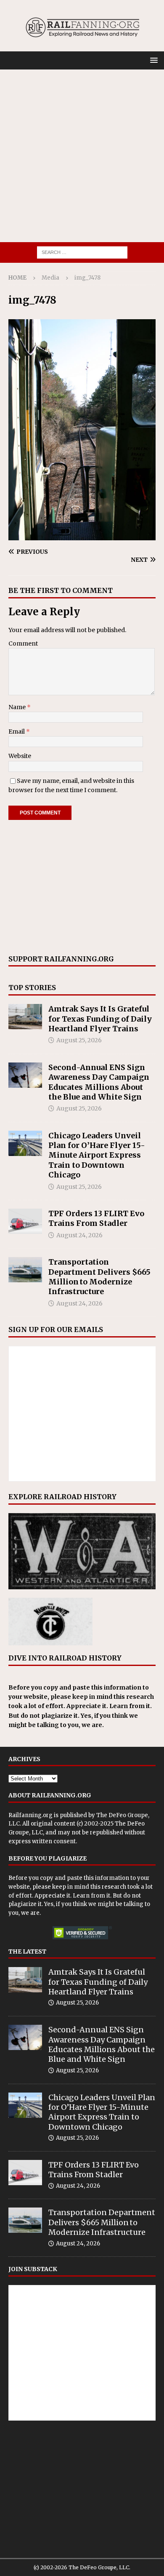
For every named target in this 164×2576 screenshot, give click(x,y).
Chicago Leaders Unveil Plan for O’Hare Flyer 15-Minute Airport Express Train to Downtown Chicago (97, 1155)
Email (17, 731)
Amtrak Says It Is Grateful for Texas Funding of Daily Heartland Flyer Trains (100, 1019)
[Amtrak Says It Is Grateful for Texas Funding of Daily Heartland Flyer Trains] (25, 1017)
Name (18, 707)
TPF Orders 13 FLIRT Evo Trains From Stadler (96, 1218)
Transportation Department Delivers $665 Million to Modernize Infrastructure (99, 1277)
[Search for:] (82, 252)
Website (20, 756)
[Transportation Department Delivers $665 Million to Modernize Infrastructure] (25, 1270)
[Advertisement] (82, 156)
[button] (152, 60)
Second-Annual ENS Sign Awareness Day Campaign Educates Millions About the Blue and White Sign (99, 1082)
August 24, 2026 (79, 1235)
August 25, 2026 (79, 1040)
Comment (23, 643)
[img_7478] (82, 535)
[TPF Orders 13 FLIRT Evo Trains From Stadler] (25, 1221)
